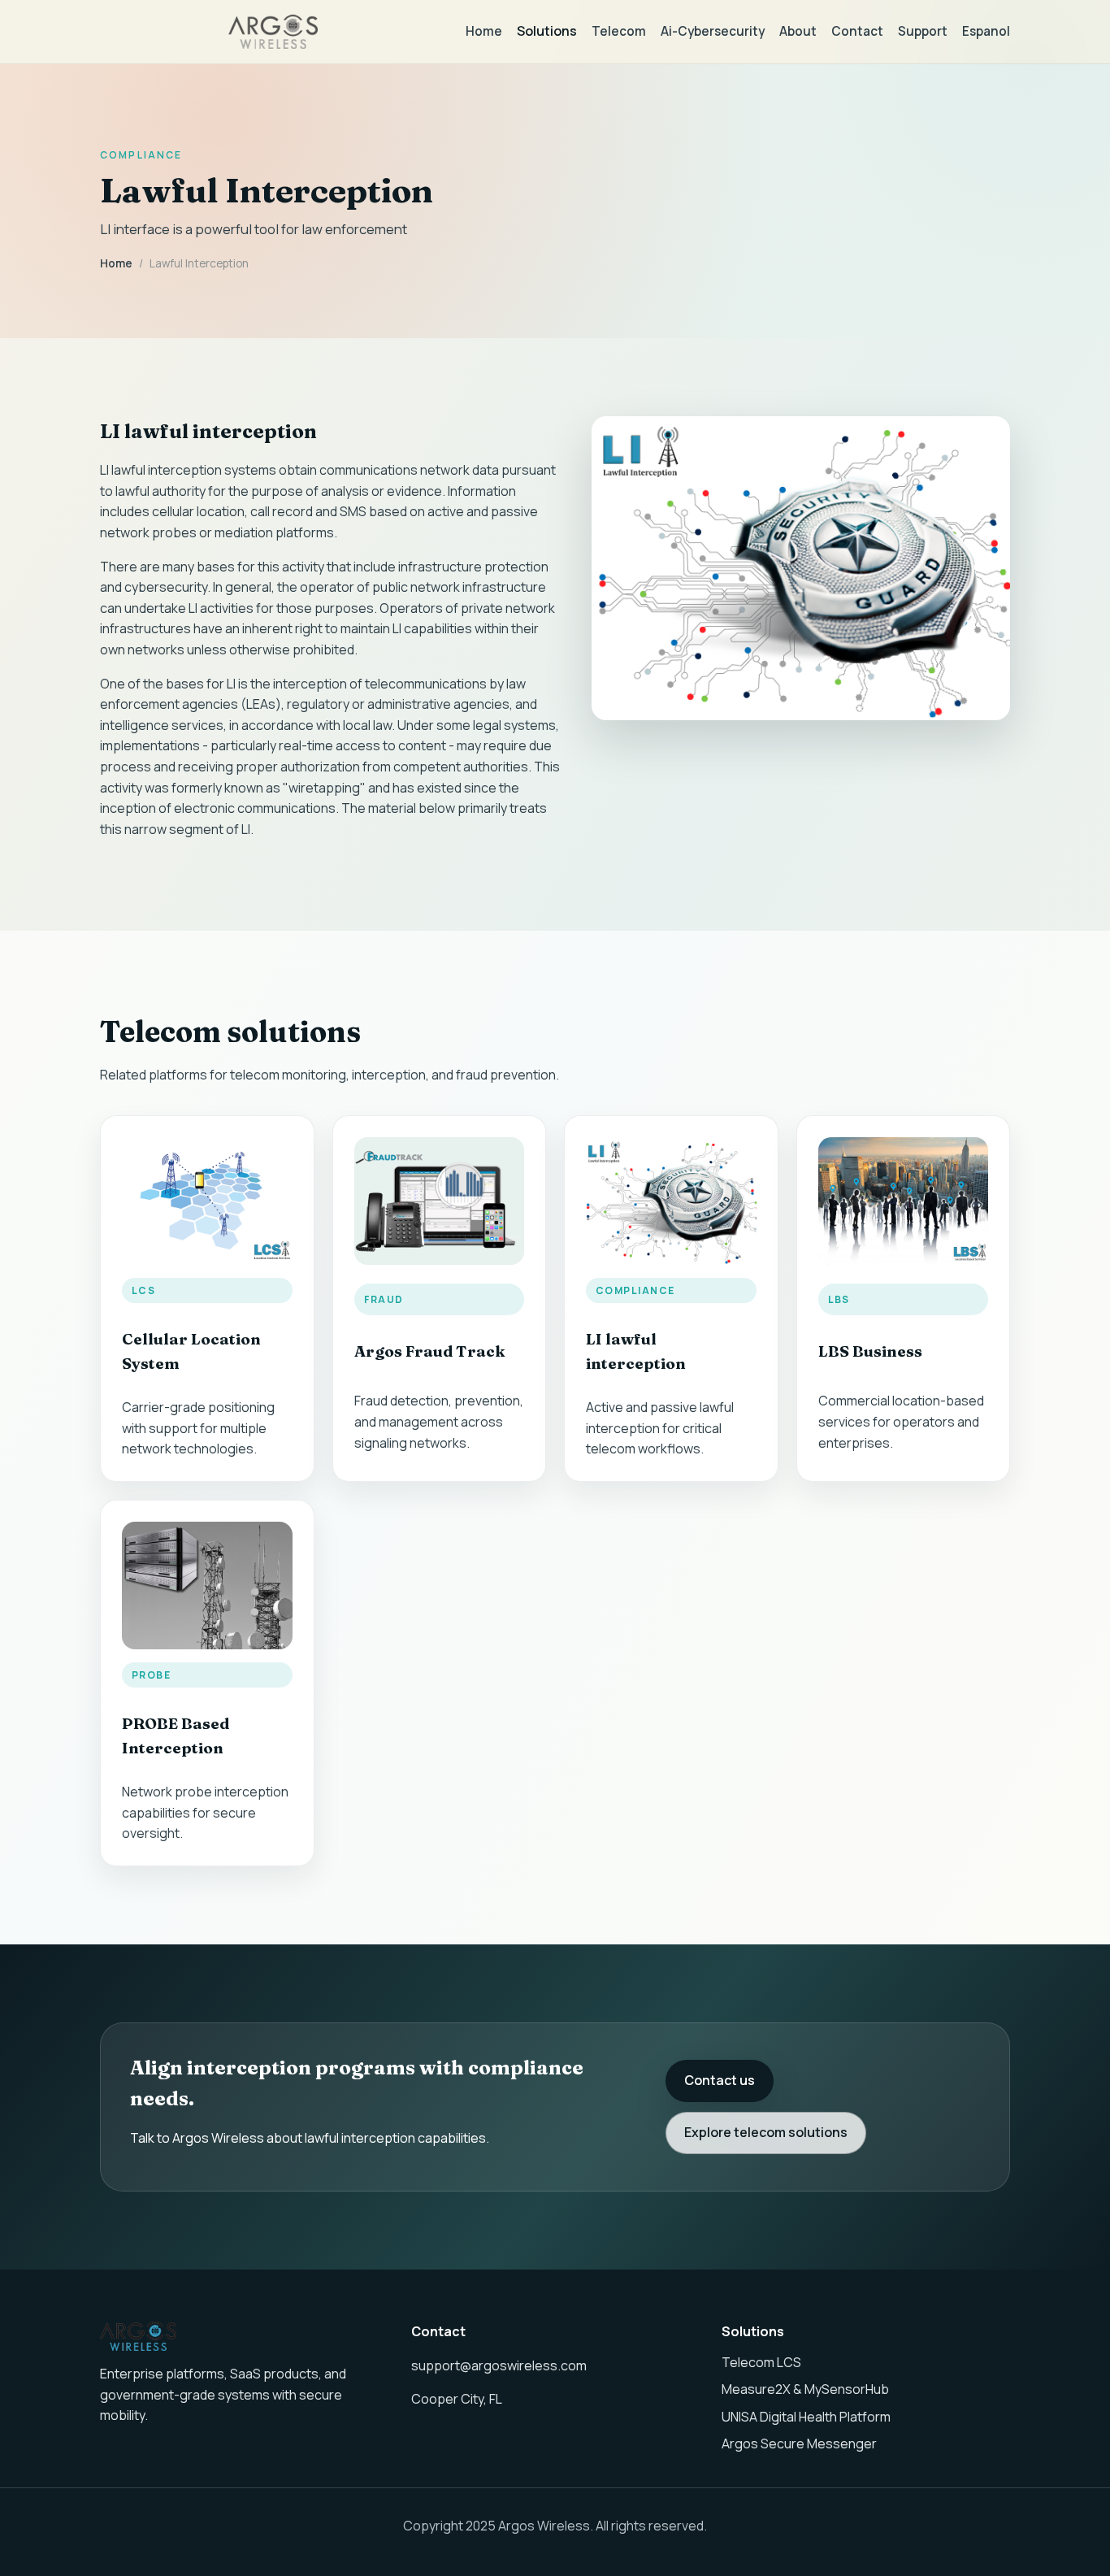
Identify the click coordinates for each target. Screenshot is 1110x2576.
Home (484, 31)
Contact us (720, 2080)
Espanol (986, 31)
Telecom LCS (761, 2362)
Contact (857, 31)
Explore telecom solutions (766, 2132)
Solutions (547, 31)
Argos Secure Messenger (799, 2444)
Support (923, 31)
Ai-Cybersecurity (713, 31)
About (798, 31)
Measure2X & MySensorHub (805, 2389)
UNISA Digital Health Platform (806, 2417)
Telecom (619, 31)
